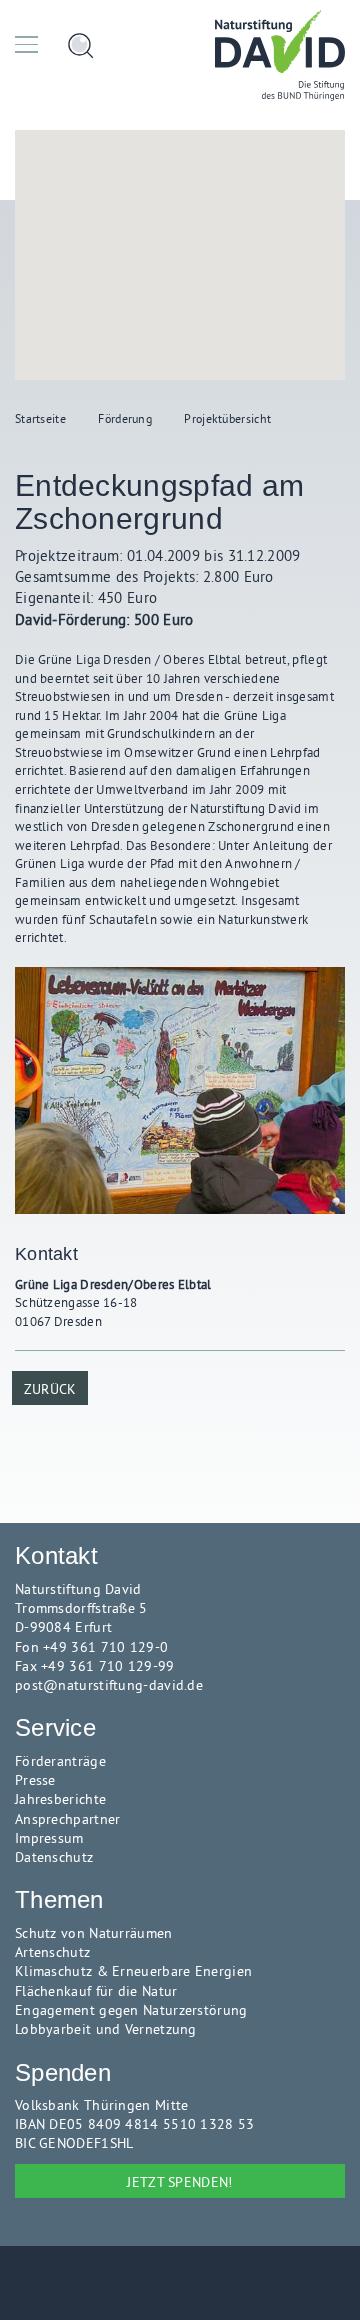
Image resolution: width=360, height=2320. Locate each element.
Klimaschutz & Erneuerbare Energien (133, 1971)
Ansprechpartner (68, 1819)
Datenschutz (54, 1857)
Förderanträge (60, 1761)
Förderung (125, 418)
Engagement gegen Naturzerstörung (131, 2010)
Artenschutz (52, 1952)
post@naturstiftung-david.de (109, 1685)
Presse (35, 1780)
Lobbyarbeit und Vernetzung (106, 2029)
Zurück (50, 1389)
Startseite (40, 418)
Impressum (49, 1838)
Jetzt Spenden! (179, 2182)
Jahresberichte (60, 1799)
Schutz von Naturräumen (94, 1933)
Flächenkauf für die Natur (96, 1991)
